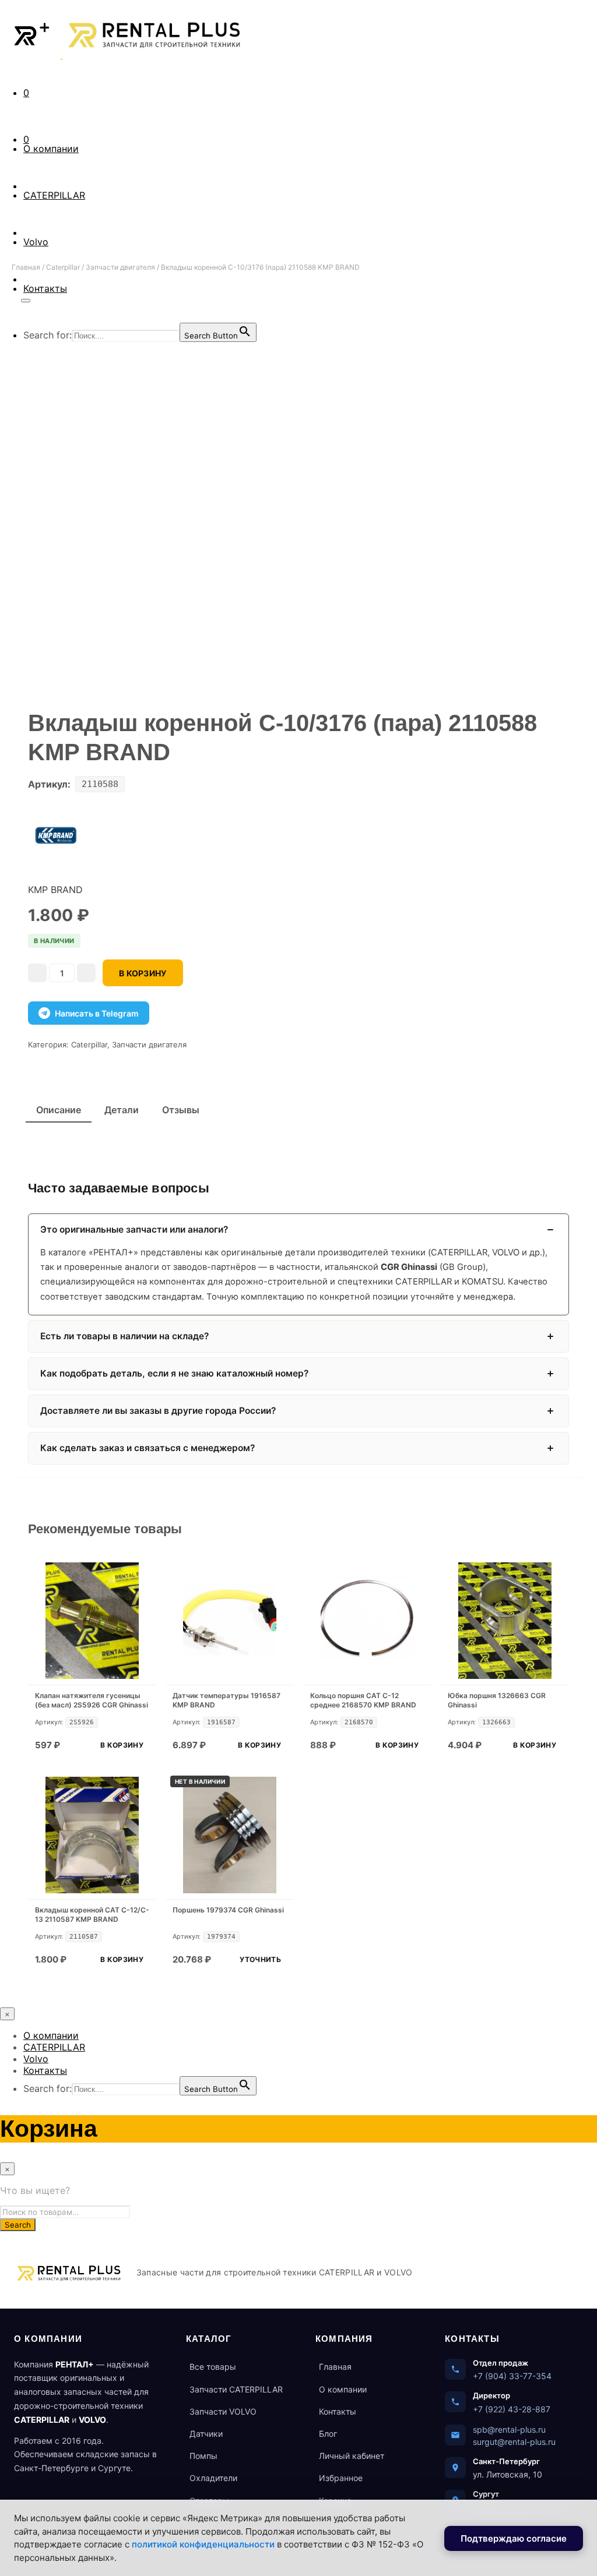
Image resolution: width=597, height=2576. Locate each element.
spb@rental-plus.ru (509, 2429)
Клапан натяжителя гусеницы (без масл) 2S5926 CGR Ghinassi (92, 1700)
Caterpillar (63, 267)
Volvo (36, 242)
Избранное (341, 2478)
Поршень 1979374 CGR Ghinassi (228, 1910)
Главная (26, 267)
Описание (59, 1110)
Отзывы (181, 1110)
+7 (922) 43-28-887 (512, 2409)
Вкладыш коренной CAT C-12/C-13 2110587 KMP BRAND (92, 1915)
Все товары (213, 2367)
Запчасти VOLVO (223, 2411)
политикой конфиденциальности (203, 2544)
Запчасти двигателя (120, 267)
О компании (51, 149)
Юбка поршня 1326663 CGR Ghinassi (497, 1700)
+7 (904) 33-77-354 (512, 2376)
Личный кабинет (352, 2456)
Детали (122, 1110)
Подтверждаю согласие (514, 2538)
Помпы (203, 2456)
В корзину (122, 1745)
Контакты (45, 2070)
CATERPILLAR (54, 195)
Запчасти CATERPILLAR (236, 2389)
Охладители (213, 2478)
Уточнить (260, 1959)
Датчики (206, 2434)
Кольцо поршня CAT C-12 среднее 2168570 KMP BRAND (363, 1700)
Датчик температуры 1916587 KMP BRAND (226, 1700)
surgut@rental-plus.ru (514, 2442)
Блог (328, 2434)
